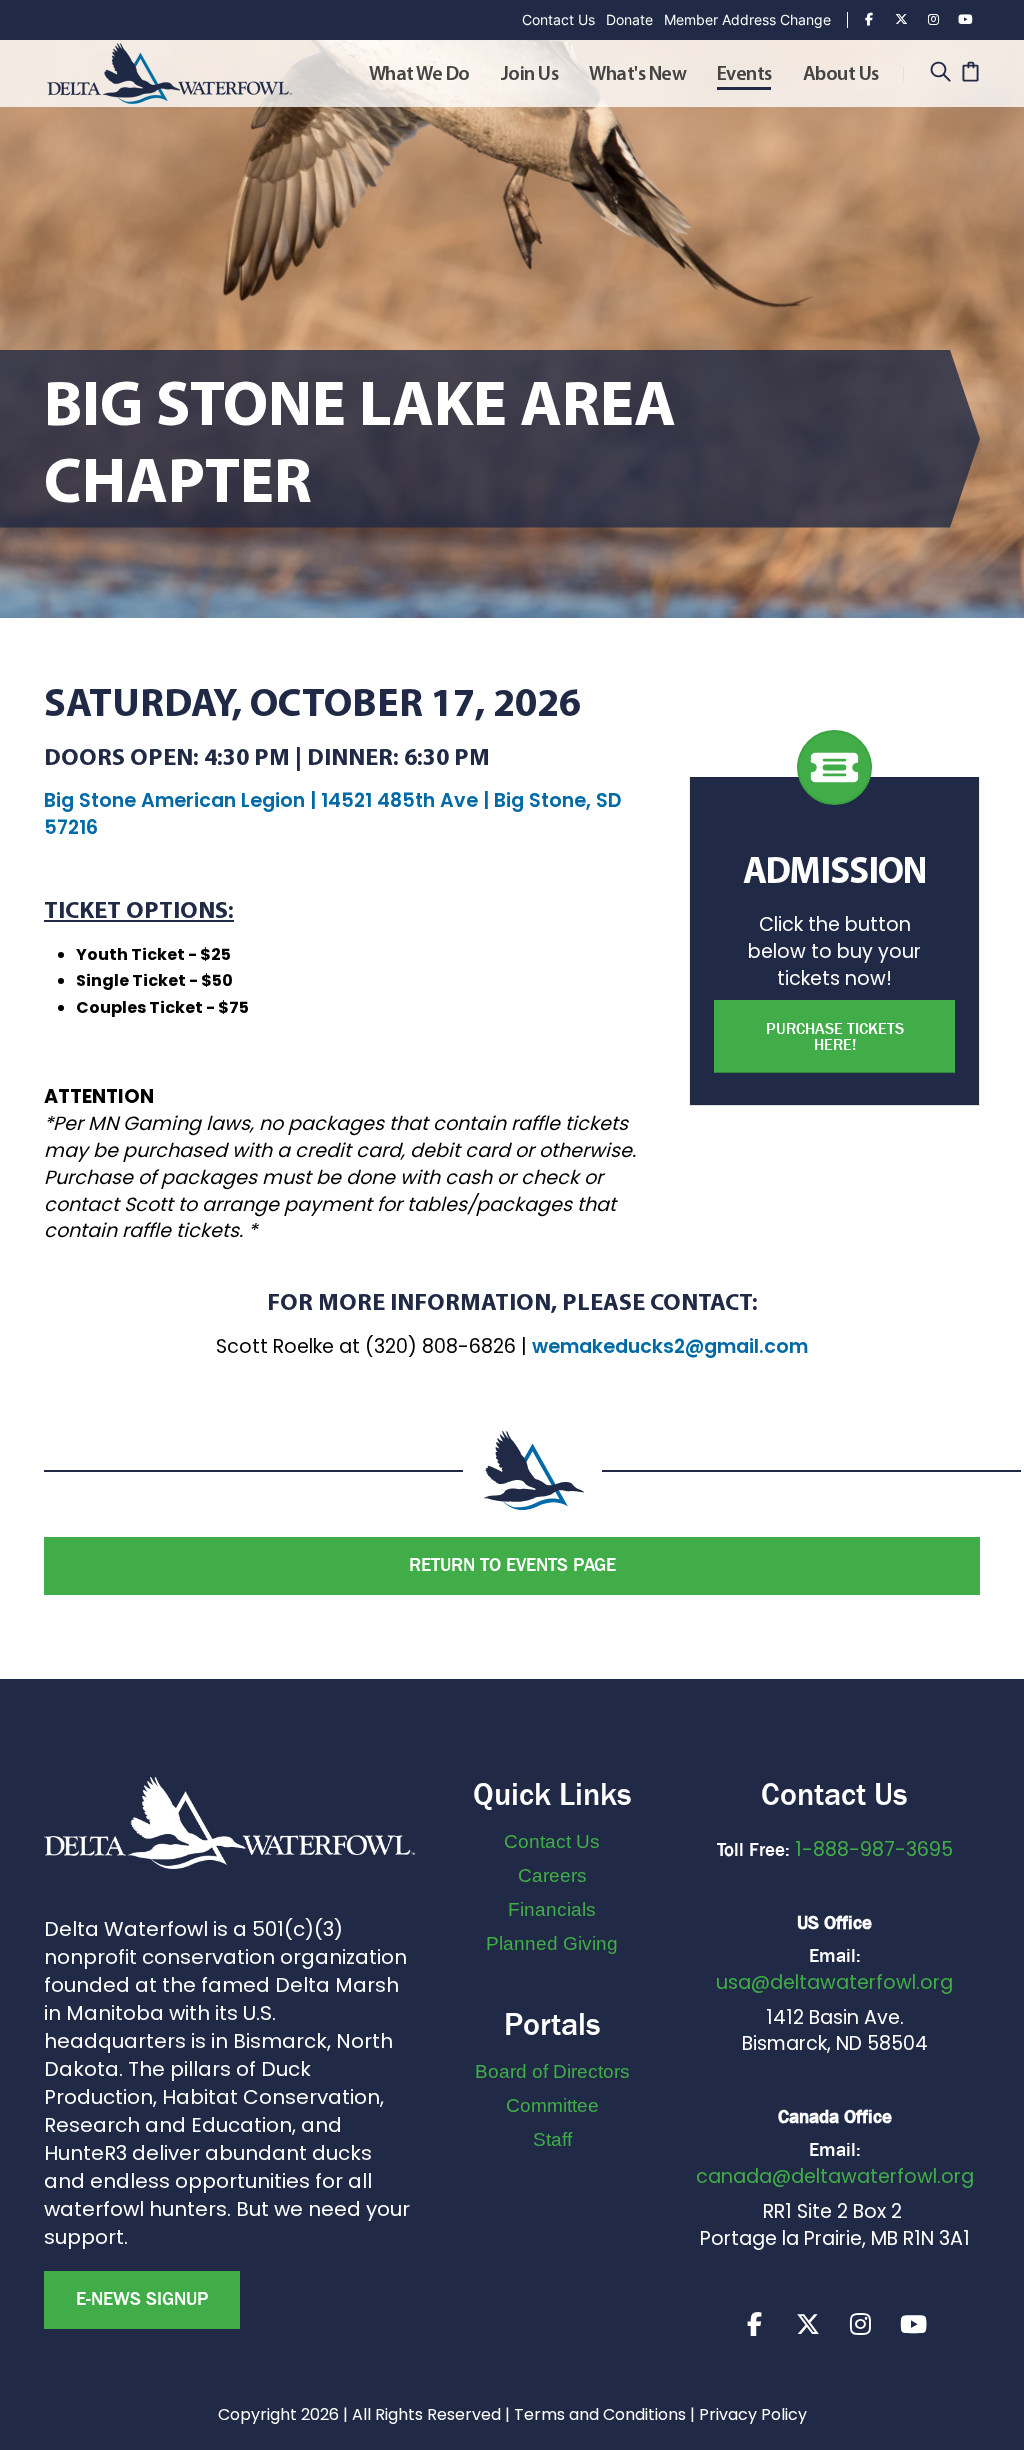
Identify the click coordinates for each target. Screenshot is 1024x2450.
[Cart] (970, 73)
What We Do (419, 75)
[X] (808, 2324)
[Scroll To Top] (989, 2427)
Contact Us (558, 19)
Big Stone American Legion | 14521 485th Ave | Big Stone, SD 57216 (332, 814)
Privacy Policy (753, 2414)
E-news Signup (142, 2299)
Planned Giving (552, 1943)
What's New (637, 75)
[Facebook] (869, 20)
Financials (552, 1909)
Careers (552, 1875)
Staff (552, 2139)
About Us (841, 75)
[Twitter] (901, 20)
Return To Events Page (512, 1565)
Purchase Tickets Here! (835, 1036)
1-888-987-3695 (874, 1849)
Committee (552, 2105)
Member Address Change (747, 19)
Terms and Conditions (600, 2414)
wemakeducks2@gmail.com (670, 1346)
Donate (629, 19)
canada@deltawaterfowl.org (835, 2176)
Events (744, 75)
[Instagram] (933, 20)
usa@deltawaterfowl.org (834, 1982)
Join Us (530, 75)
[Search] (940, 73)
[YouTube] (965, 20)
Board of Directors (552, 2071)
